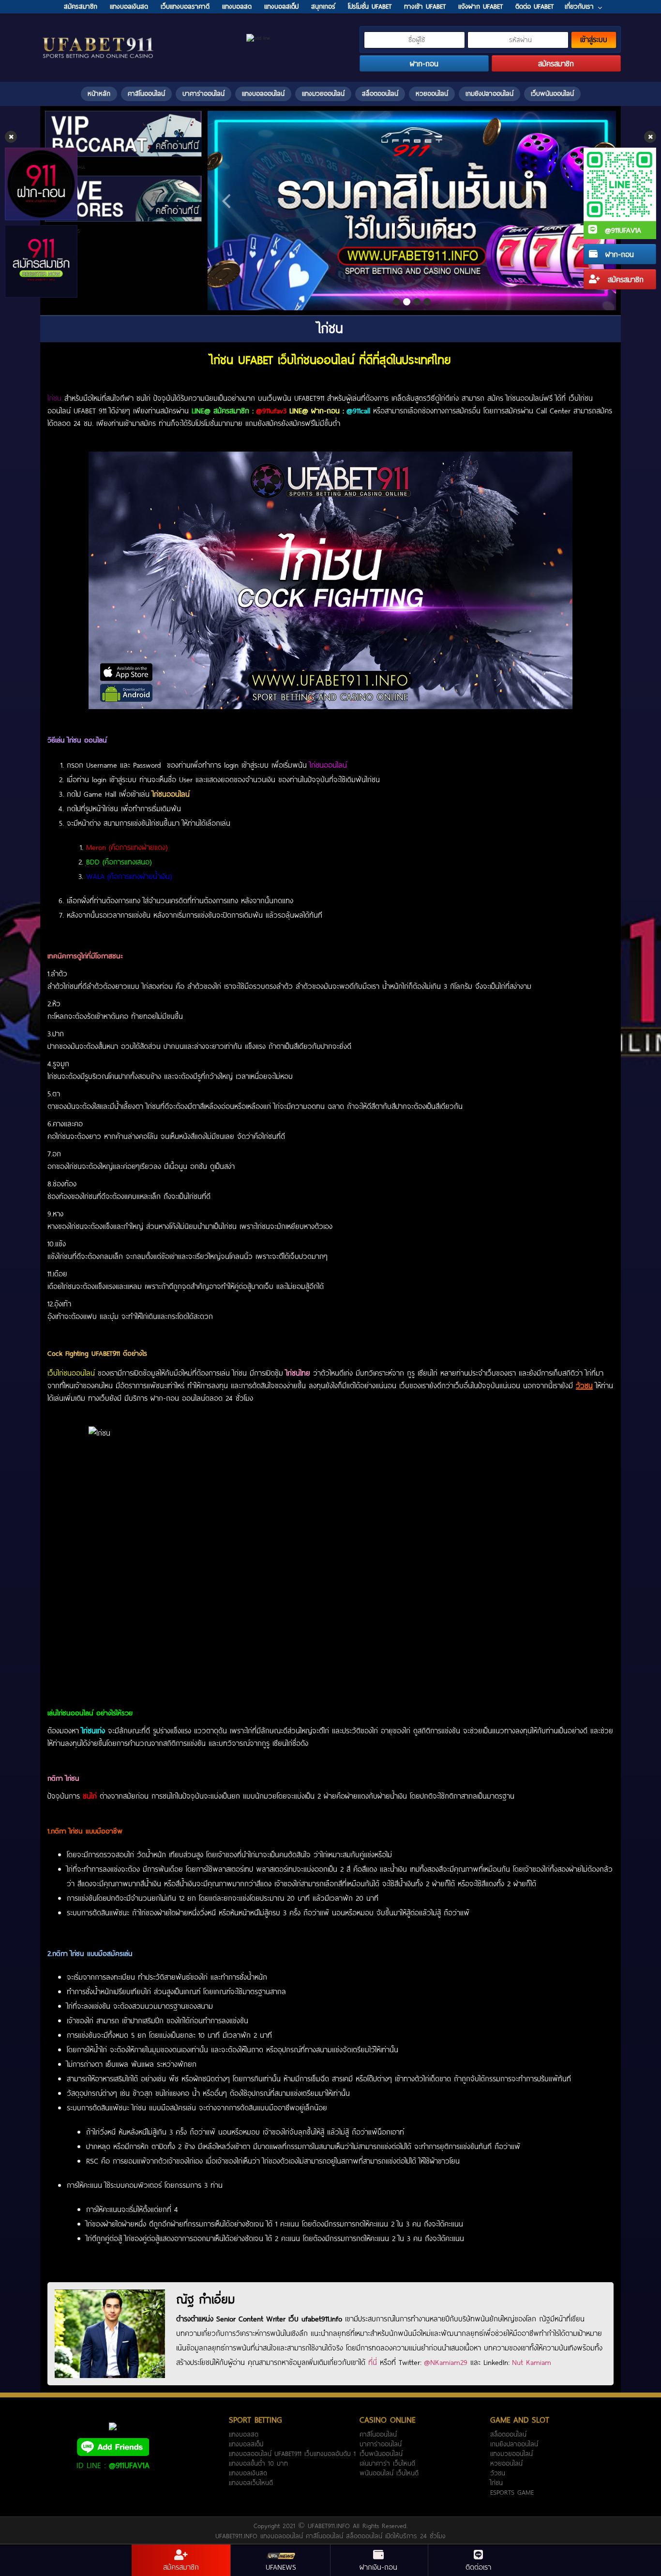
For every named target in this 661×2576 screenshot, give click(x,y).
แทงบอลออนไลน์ (263, 93)
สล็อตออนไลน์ (380, 93)
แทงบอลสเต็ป (246, 2444)
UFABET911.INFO (330, 2526)
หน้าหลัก (99, 93)
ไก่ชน (496, 2483)
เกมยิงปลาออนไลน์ (489, 93)
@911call (358, 410)
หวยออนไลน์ (432, 93)
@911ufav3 (271, 410)
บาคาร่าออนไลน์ (203, 93)
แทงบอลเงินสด (248, 2473)
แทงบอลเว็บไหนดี (251, 2483)
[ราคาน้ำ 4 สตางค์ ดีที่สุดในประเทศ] (412, 211)
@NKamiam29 (446, 2362)
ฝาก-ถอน (618, 254)
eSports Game (512, 2492)
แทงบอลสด (244, 2434)
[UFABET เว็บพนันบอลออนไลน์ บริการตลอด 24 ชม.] (98, 38)
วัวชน (498, 2473)
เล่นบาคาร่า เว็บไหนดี (387, 2463)
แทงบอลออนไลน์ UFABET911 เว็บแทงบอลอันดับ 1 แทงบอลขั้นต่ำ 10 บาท (292, 2458)
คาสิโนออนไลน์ (146, 93)
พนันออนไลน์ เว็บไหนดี (389, 2473)
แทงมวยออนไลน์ (323, 93)
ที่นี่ (373, 2362)
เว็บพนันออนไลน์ (552, 93)
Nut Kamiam (532, 2362)
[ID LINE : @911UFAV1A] (113, 2446)
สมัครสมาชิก (624, 279)
